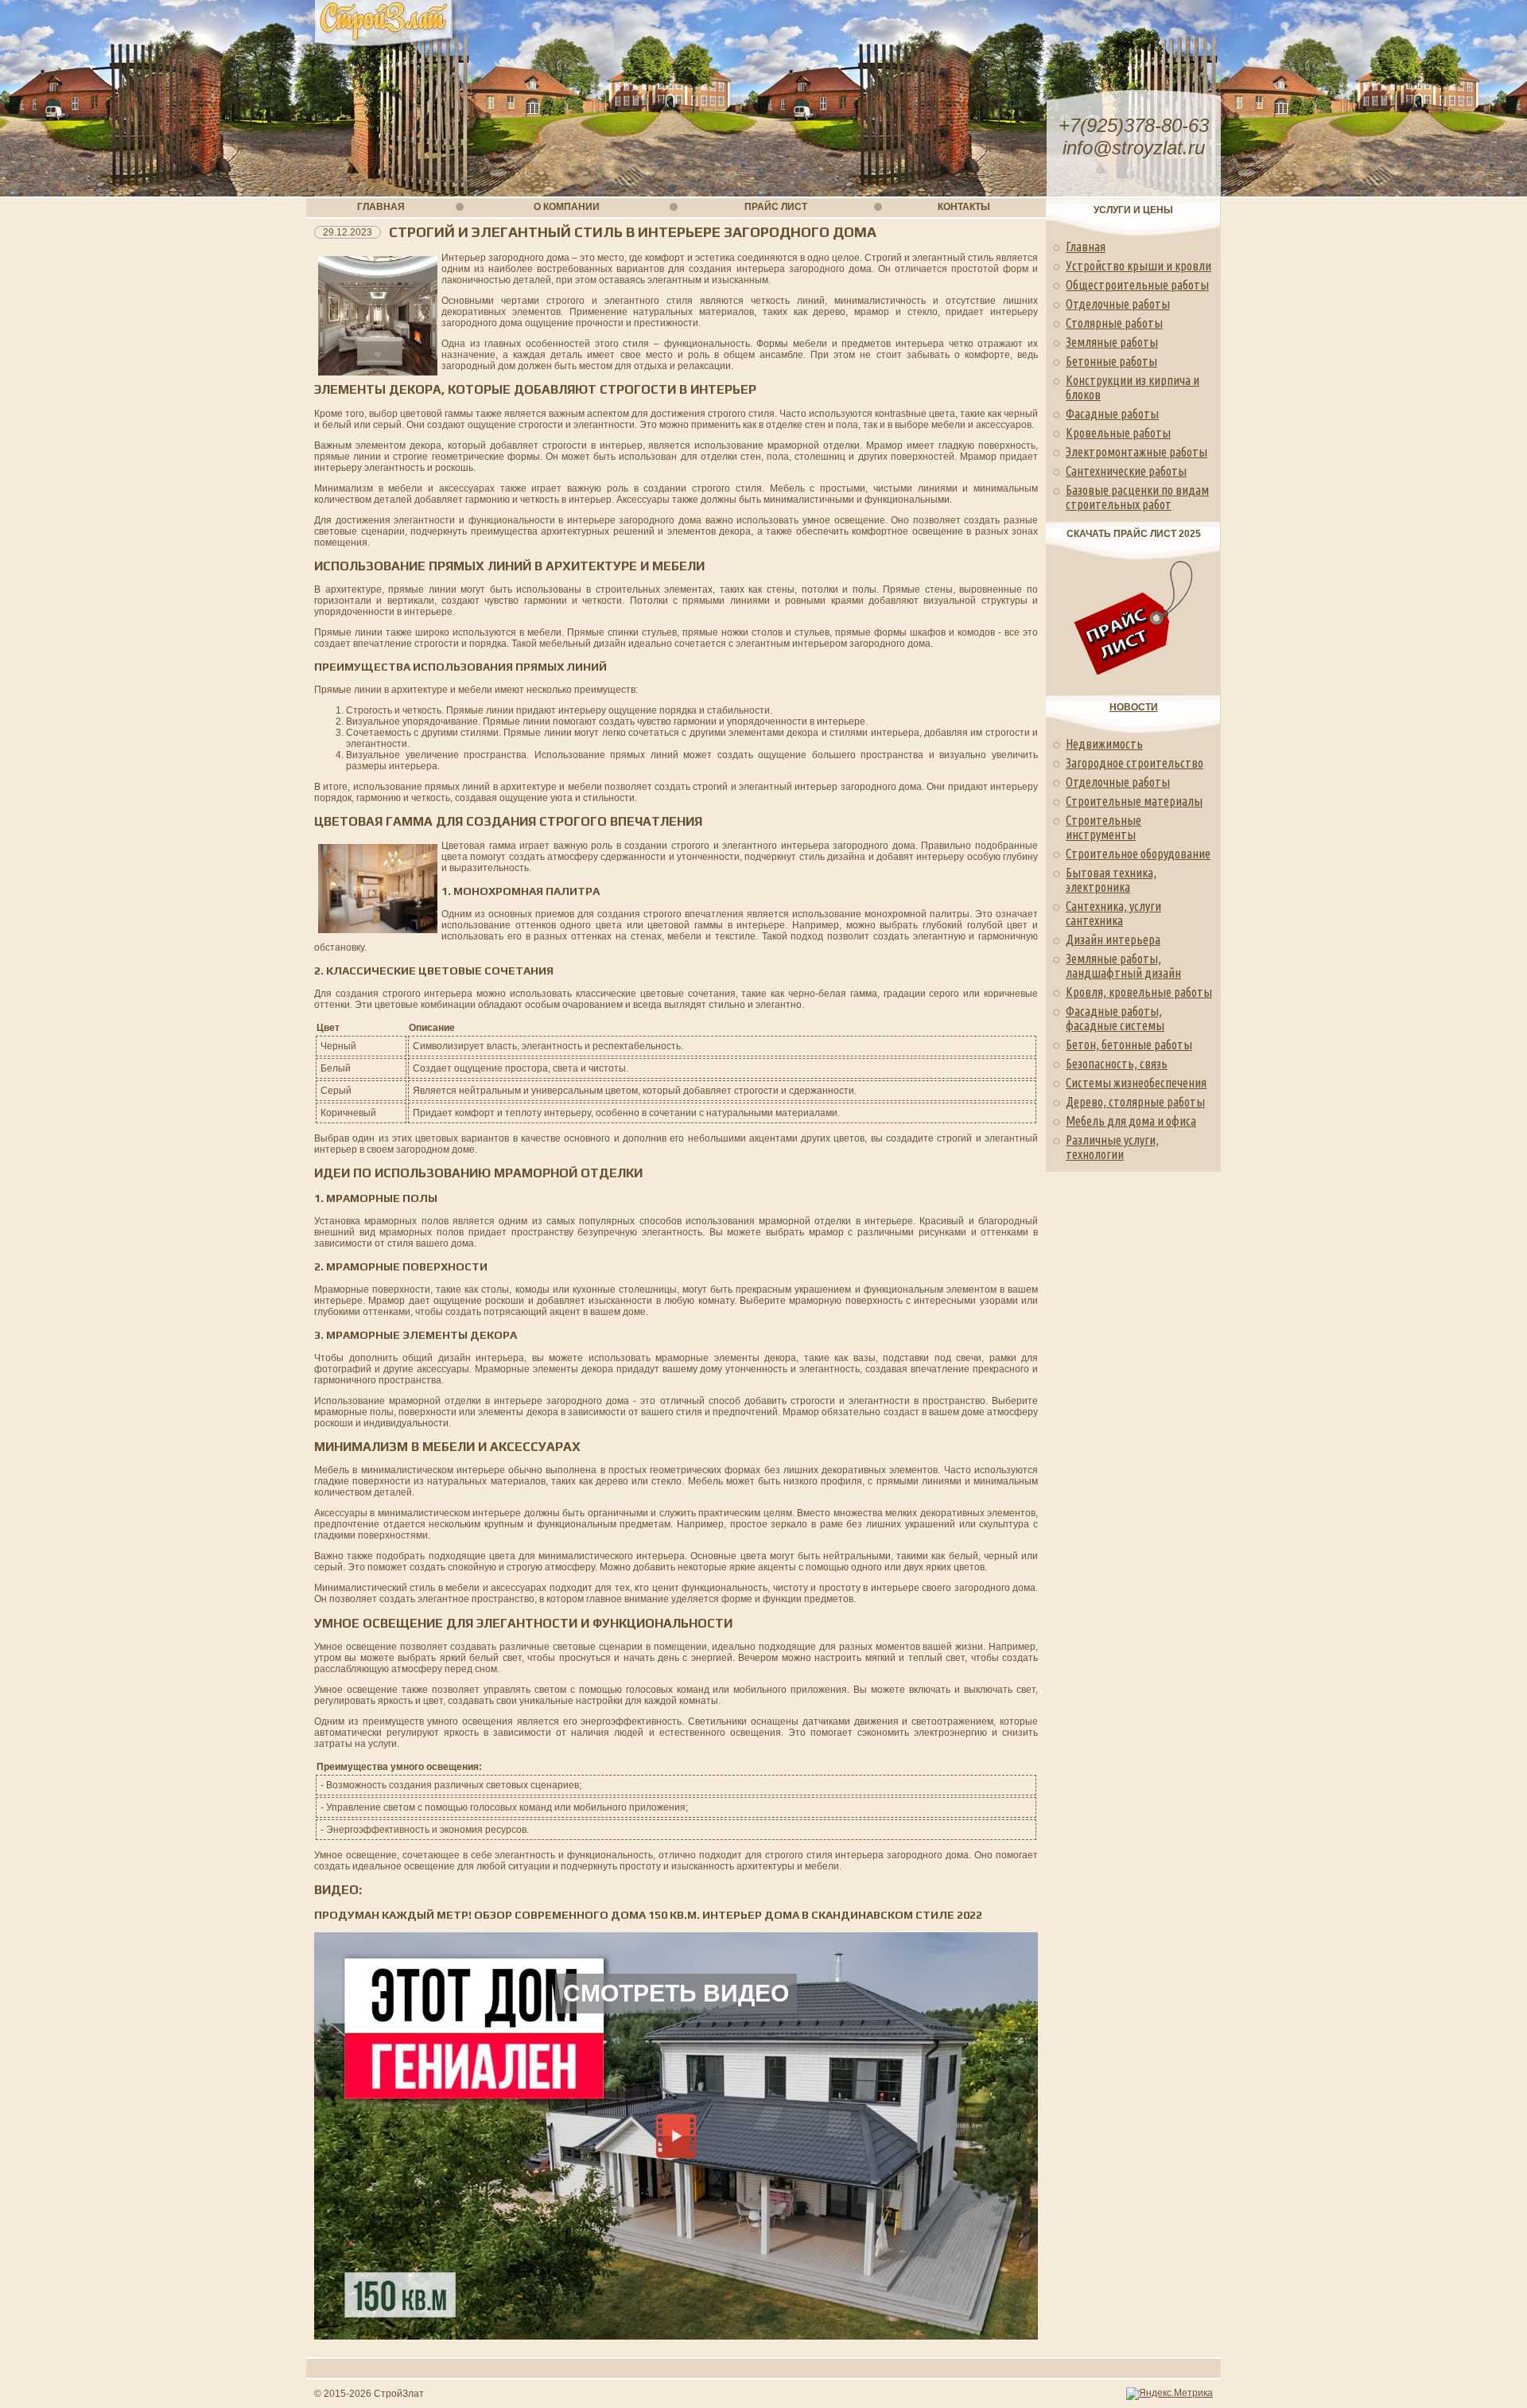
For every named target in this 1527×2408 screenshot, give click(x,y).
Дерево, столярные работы (1135, 1102)
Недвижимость (1104, 744)
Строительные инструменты (1103, 827)
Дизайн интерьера (1113, 939)
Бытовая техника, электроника (1111, 880)
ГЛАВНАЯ (381, 207)
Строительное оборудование (1138, 854)
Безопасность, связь (1117, 1064)
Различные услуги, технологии (1112, 1147)
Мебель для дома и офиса (1131, 1121)
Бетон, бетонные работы (1129, 1045)
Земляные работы (1112, 342)
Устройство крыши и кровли (1138, 266)
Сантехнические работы (1126, 471)
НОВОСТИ (1134, 707)
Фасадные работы (1112, 414)
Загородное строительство (1135, 763)
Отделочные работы (1118, 304)
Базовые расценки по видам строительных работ (1137, 497)
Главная (1086, 247)
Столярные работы (1114, 323)
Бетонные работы (1111, 361)
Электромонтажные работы (1137, 452)
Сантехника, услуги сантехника (1113, 913)
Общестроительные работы (1137, 285)
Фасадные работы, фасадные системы (1115, 1018)
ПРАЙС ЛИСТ (776, 207)
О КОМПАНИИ (567, 207)
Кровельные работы (1118, 433)
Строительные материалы (1134, 801)
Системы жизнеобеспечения (1136, 1083)
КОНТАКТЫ (964, 207)
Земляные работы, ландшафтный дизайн (1123, 966)
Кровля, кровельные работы (1139, 992)
